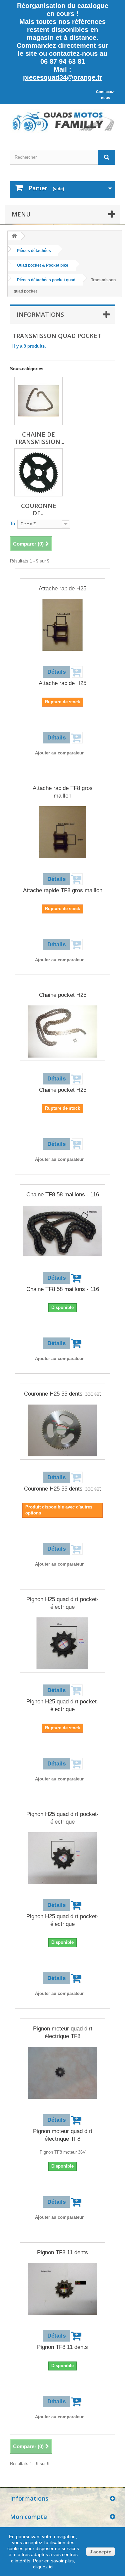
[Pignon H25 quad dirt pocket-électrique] (62, 1643)
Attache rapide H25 (62, 589)
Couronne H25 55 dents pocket (62, 1394)
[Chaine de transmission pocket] (38, 401)
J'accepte (100, 2552)
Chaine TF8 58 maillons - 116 (63, 1195)
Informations (40, 314)
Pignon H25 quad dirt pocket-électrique (62, 1603)
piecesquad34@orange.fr (63, 77)
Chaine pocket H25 (63, 995)
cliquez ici (43, 2567)
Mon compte (28, 2517)
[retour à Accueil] (14, 236)
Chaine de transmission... (39, 438)
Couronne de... (39, 509)
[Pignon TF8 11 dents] (62, 2289)
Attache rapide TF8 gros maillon (63, 792)
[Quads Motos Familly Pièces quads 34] (62, 121)
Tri (13, 523)
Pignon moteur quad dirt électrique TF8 (63, 2032)
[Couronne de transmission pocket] (38, 472)
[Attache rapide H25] (62, 625)
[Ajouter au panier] (77, 1278)
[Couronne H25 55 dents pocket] (62, 1430)
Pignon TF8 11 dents (62, 2252)
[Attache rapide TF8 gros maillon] (62, 832)
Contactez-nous (106, 95)
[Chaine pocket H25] (62, 1031)
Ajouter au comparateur (59, 753)
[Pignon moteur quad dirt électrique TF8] (62, 2073)
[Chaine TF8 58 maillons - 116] (62, 1231)
